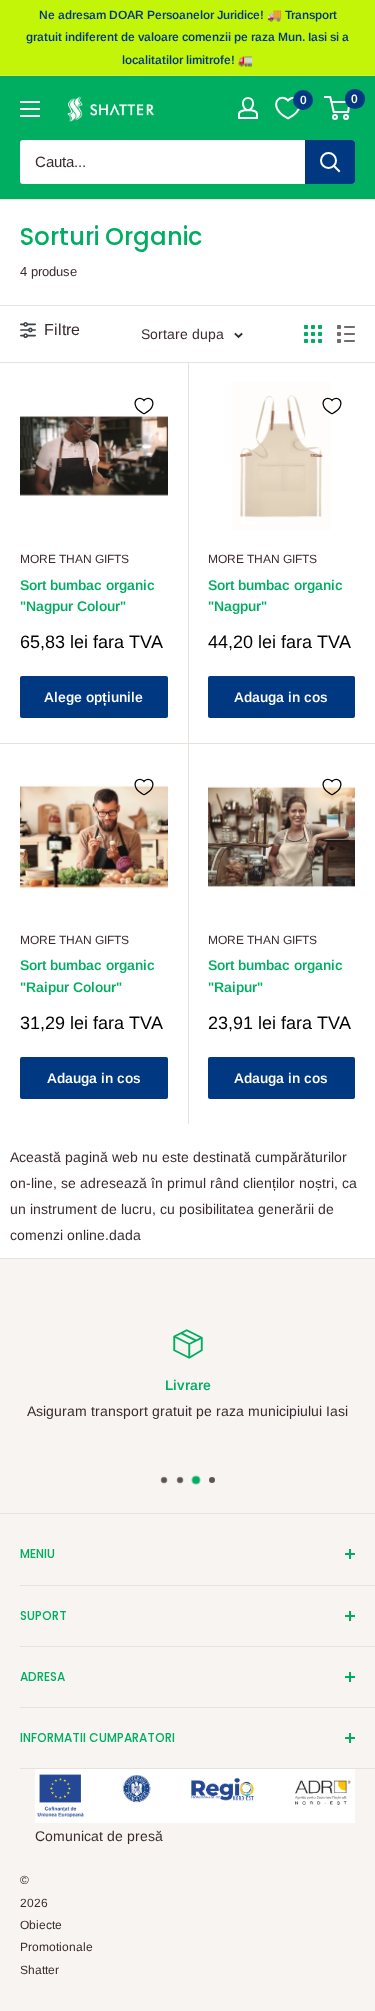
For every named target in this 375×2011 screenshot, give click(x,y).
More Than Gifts (74, 559)
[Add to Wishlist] (144, 406)
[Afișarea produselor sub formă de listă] (346, 334)
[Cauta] (330, 162)
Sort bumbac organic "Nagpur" (275, 596)
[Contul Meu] (248, 108)
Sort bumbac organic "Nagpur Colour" (87, 596)
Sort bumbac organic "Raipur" (275, 976)
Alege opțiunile (93, 697)
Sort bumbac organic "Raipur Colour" (87, 976)
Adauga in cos (281, 697)
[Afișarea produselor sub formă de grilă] (313, 334)
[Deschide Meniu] (30, 109)
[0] (338, 108)
